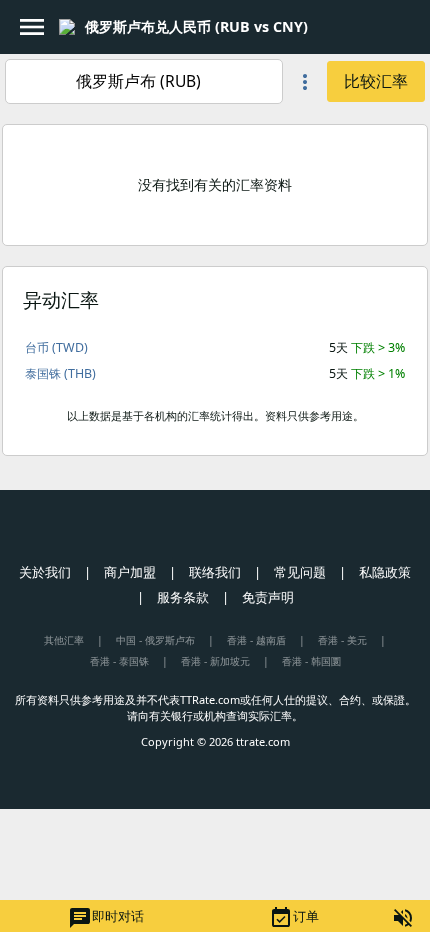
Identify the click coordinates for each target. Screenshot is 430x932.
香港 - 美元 (342, 640)
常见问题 (300, 572)
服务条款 (183, 597)
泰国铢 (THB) (60, 373)
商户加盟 (130, 572)
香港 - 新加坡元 (215, 661)
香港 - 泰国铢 (119, 661)
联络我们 (215, 572)
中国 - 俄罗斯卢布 (155, 640)
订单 (294, 918)
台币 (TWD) (56, 347)
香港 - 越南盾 (256, 640)
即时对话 (106, 918)
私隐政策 (385, 572)
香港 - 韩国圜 (311, 661)
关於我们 (45, 572)
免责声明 (268, 597)
